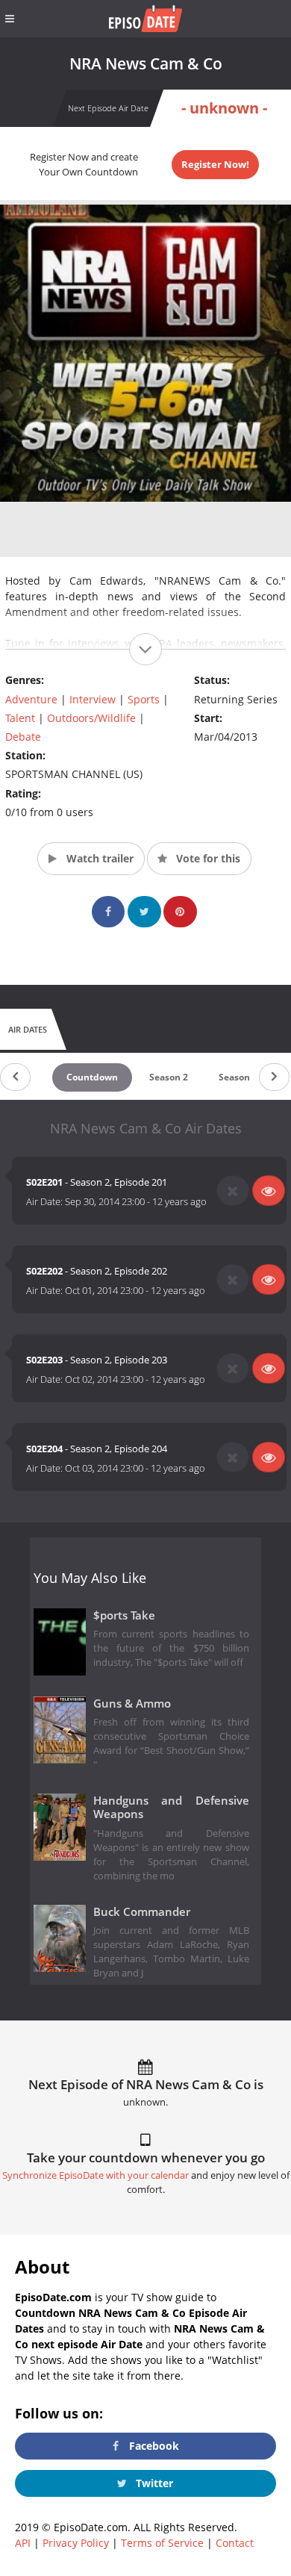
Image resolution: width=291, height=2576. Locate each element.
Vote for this (207, 858)
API (23, 2543)
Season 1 (238, 1077)
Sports (144, 699)
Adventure (31, 699)
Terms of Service (162, 2543)
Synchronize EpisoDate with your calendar (96, 2175)
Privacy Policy (76, 2543)
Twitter (153, 2483)
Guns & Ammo (132, 1704)
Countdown (92, 1077)
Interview (93, 699)
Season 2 (169, 1077)
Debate (23, 737)
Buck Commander (142, 1912)
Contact (235, 2543)
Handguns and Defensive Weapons (171, 1808)
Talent (20, 718)
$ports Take (124, 1615)
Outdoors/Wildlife (91, 718)
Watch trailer (98, 858)
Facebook (153, 2446)
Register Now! (215, 164)
